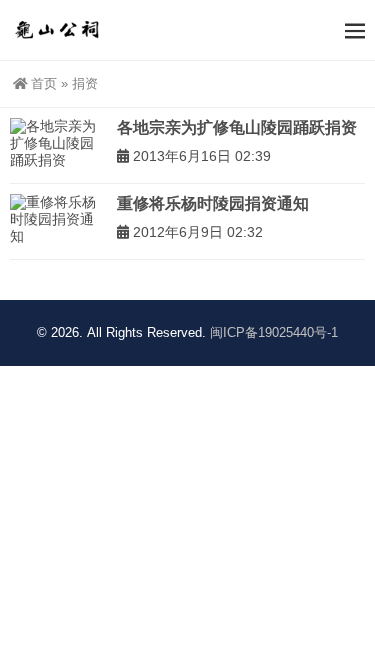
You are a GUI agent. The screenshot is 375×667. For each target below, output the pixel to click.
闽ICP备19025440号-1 (274, 332)
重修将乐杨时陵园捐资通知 (213, 203)
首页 (44, 83)
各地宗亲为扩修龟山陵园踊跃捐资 (237, 127)
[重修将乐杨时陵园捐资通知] (58, 220)
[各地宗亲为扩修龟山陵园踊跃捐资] (58, 144)
